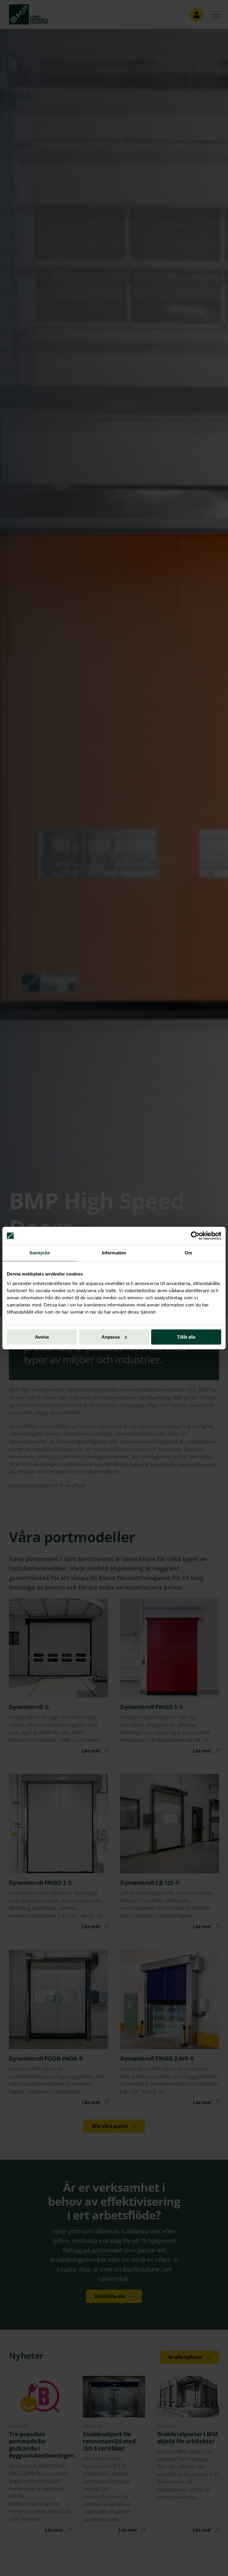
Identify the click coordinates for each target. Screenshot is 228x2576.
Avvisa (42, 1337)
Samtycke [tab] (40, 1253)
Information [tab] (114, 1253)
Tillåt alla (186, 1337)
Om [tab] (188, 1253)
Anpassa (111, 1337)
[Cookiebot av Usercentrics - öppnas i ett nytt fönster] (195, 1236)
